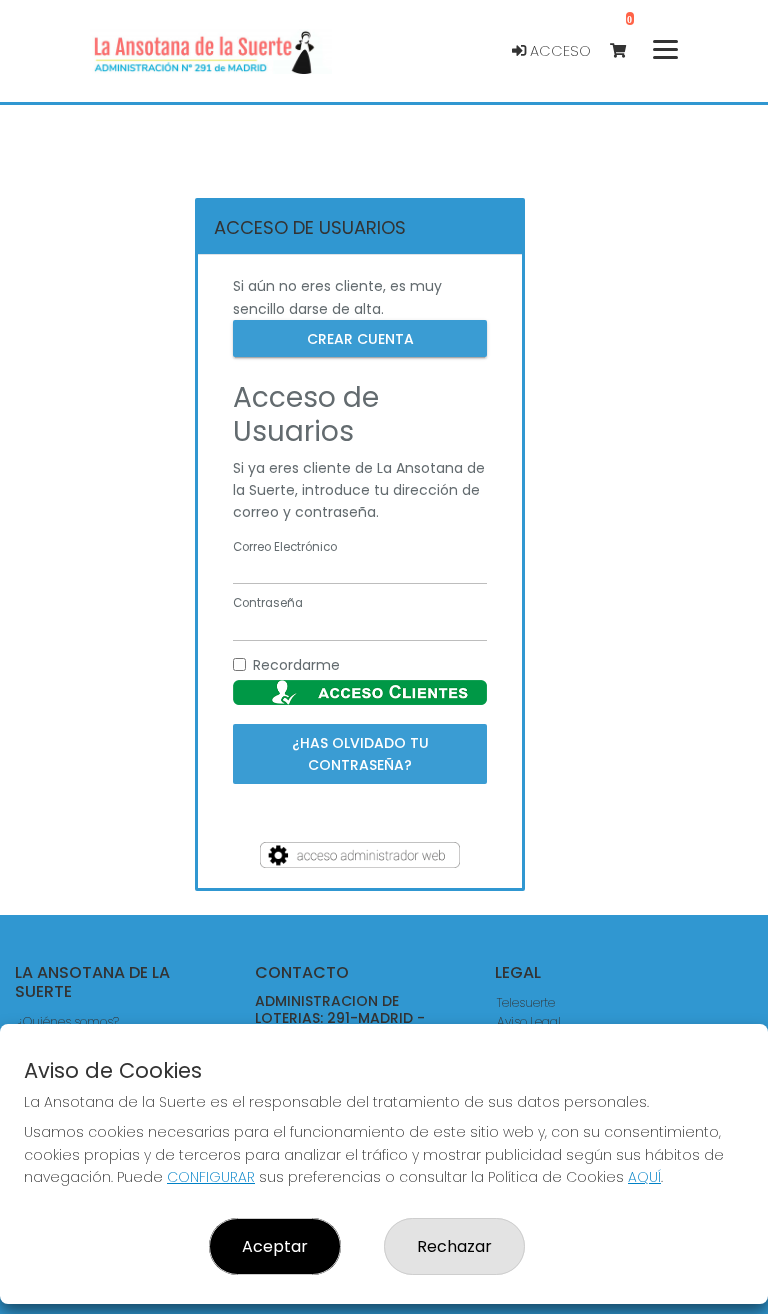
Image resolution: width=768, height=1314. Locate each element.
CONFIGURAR (211, 1177)
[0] (627, 51)
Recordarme (296, 665)
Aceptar (275, 1246)
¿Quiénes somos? (68, 1021)
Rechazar (454, 1246)
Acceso (558, 51)
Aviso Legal (529, 1021)
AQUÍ (644, 1177)
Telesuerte (526, 1002)
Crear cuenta (360, 339)
